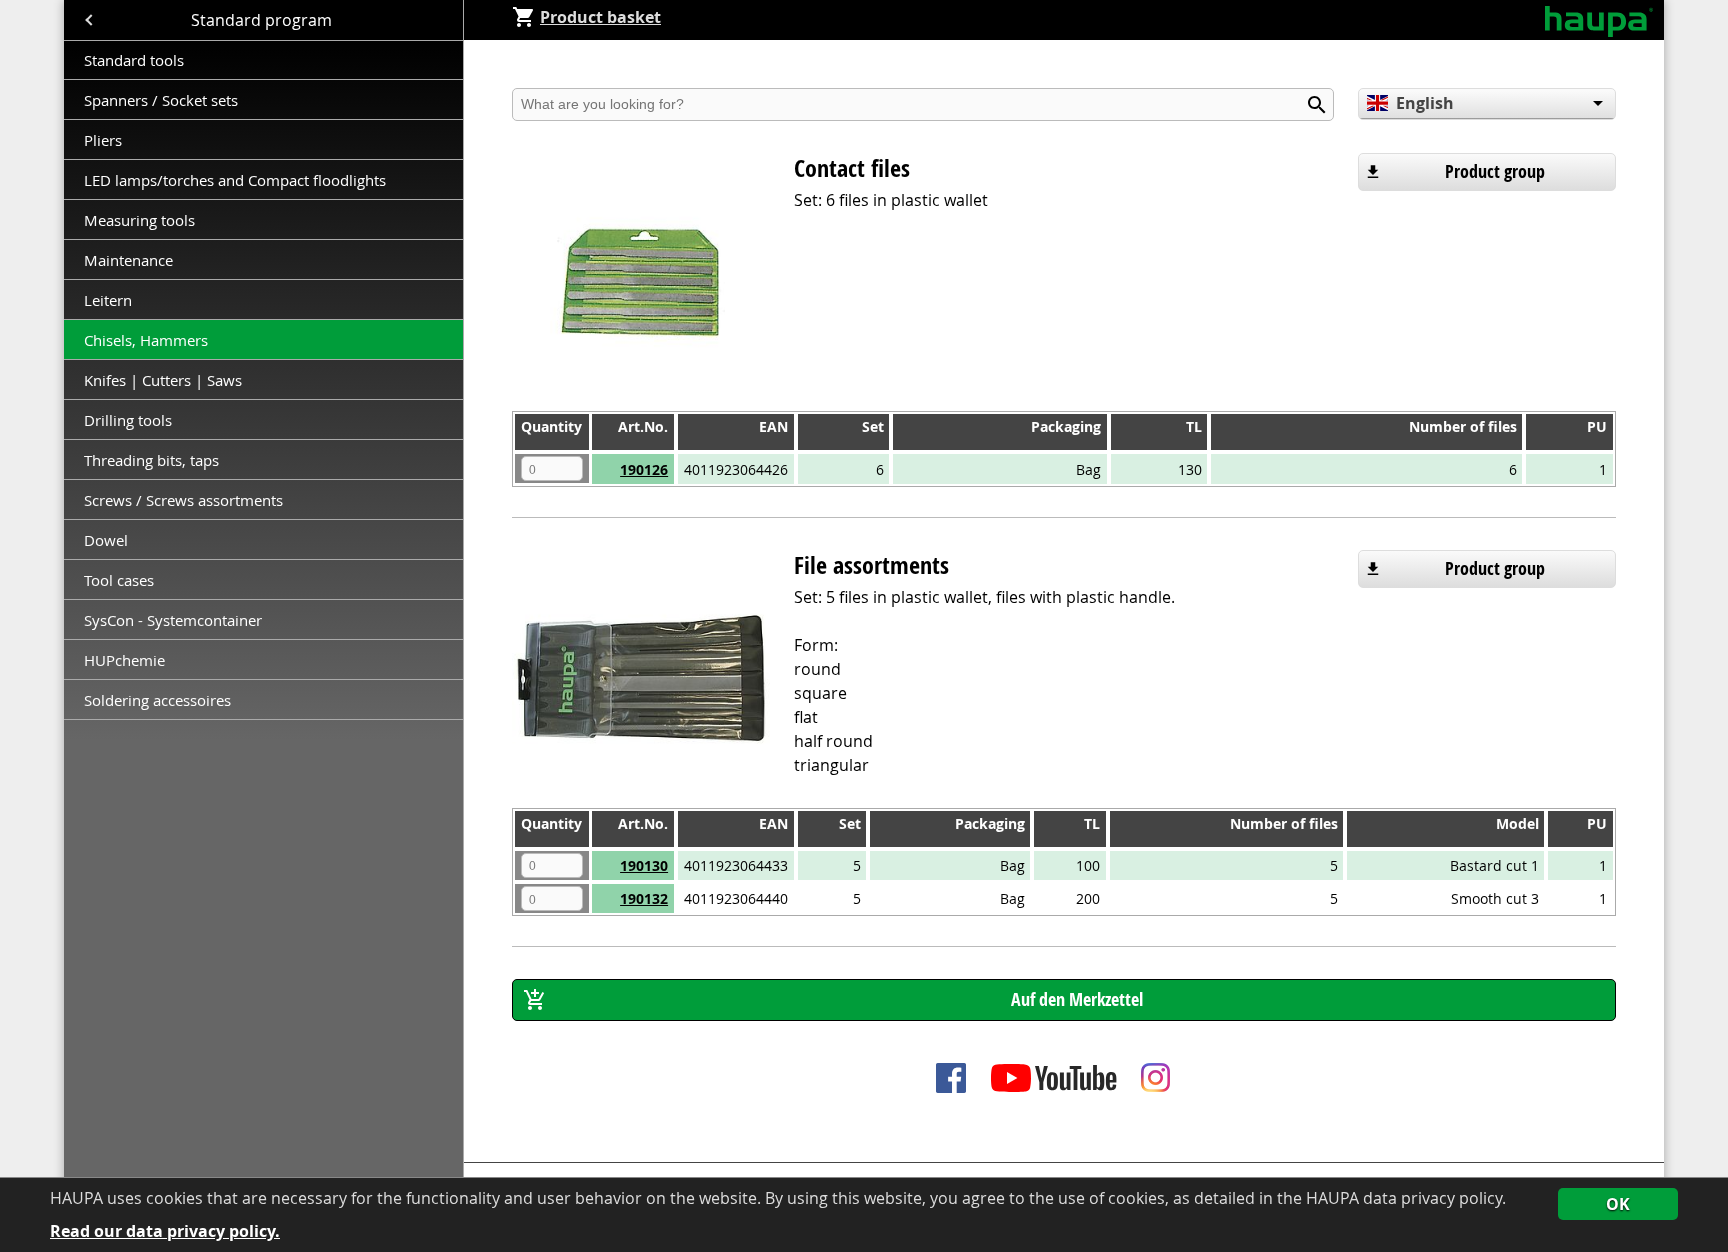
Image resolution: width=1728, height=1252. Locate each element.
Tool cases (121, 580)
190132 (644, 898)
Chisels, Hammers (146, 340)
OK (1618, 1204)
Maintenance (130, 260)
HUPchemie (124, 660)
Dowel (106, 540)
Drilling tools (128, 420)
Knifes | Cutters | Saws (163, 380)
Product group (1495, 171)
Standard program (263, 20)
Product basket (600, 17)
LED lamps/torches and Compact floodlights (235, 180)
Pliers (103, 140)
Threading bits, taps (151, 460)
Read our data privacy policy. (165, 1231)
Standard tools (134, 60)
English (1425, 103)
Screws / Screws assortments (183, 500)
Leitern (110, 300)
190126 (644, 469)
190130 (644, 865)
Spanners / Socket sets (161, 100)
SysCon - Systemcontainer (173, 620)
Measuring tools (139, 220)
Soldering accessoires (157, 700)
